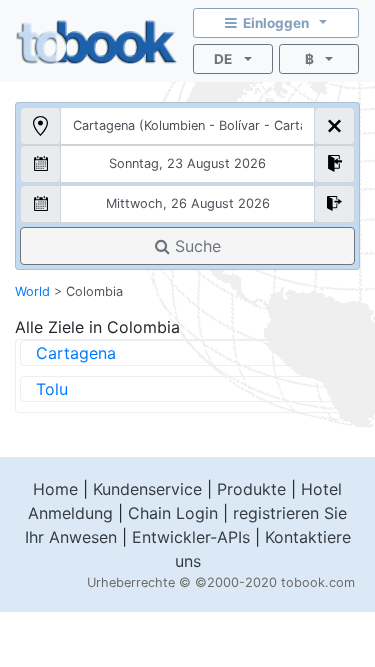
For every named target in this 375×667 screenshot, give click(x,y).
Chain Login (173, 513)
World (32, 291)
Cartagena (76, 353)
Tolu (52, 389)
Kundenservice (147, 489)
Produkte (251, 489)
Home (55, 489)
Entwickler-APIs (191, 537)
